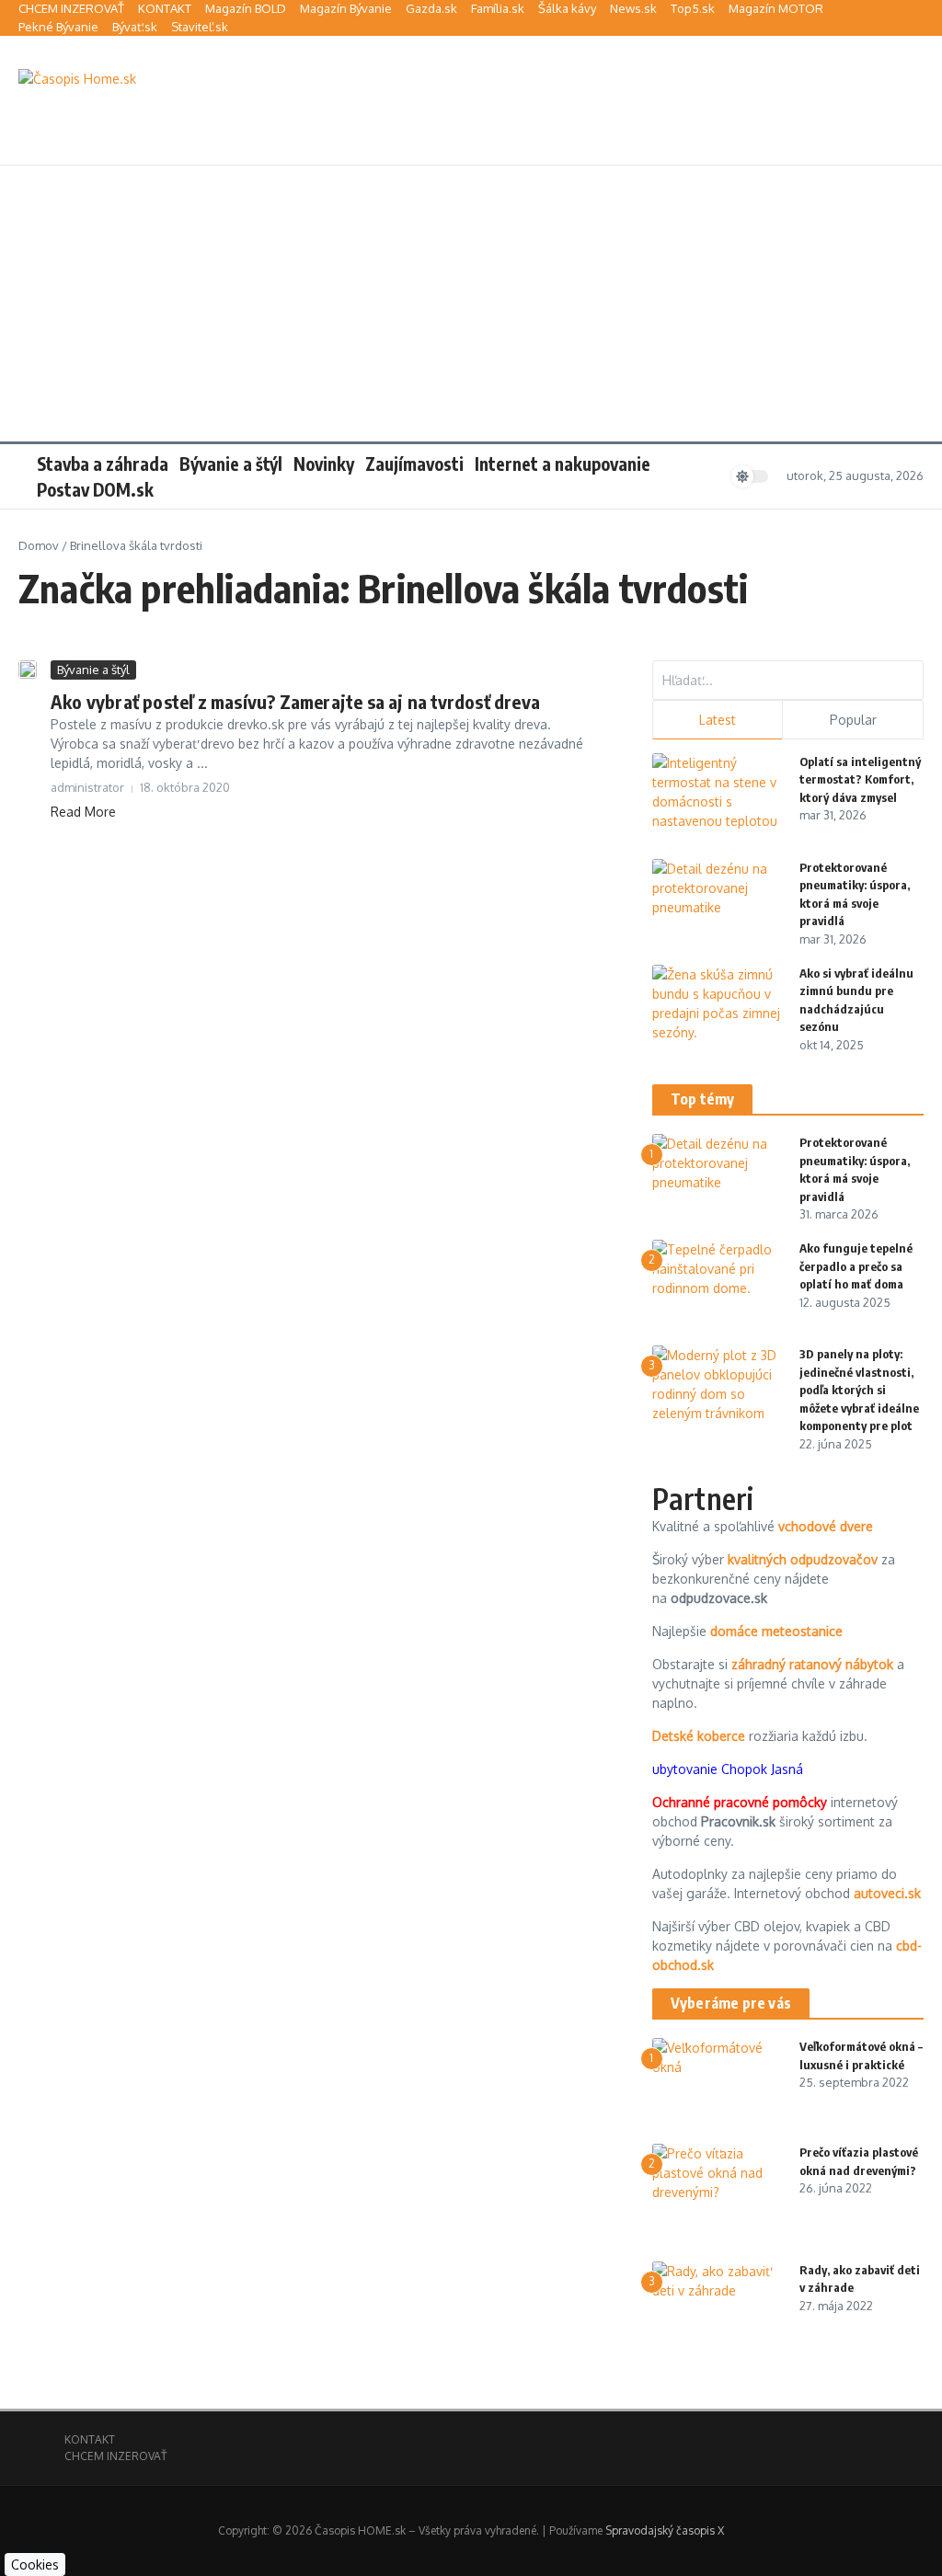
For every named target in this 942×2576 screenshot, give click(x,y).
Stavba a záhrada (103, 464)
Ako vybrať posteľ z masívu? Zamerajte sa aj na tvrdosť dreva (295, 701)
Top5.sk (693, 8)
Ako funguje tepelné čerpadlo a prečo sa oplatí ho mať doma (856, 1266)
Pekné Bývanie (58, 27)
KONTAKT (165, 8)
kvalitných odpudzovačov (803, 1559)
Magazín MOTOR (776, 8)
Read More (83, 812)
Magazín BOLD (246, 8)
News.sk (633, 8)
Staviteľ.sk (200, 27)
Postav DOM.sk (95, 489)
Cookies (35, 2565)
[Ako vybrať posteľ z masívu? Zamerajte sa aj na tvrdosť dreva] (28, 670)
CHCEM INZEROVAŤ (71, 8)
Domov (39, 545)
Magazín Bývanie (346, 8)
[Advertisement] (471, 303)
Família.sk (498, 8)
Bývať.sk (135, 27)
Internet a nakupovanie (563, 464)
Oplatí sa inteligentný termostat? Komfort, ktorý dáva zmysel (860, 779)
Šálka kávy (567, 8)
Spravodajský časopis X (665, 2530)
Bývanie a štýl (231, 464)
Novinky (324, 464)
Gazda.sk (431, 8)
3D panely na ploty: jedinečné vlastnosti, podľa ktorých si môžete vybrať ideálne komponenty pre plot (859, 1390)
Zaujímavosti (414, 464)
